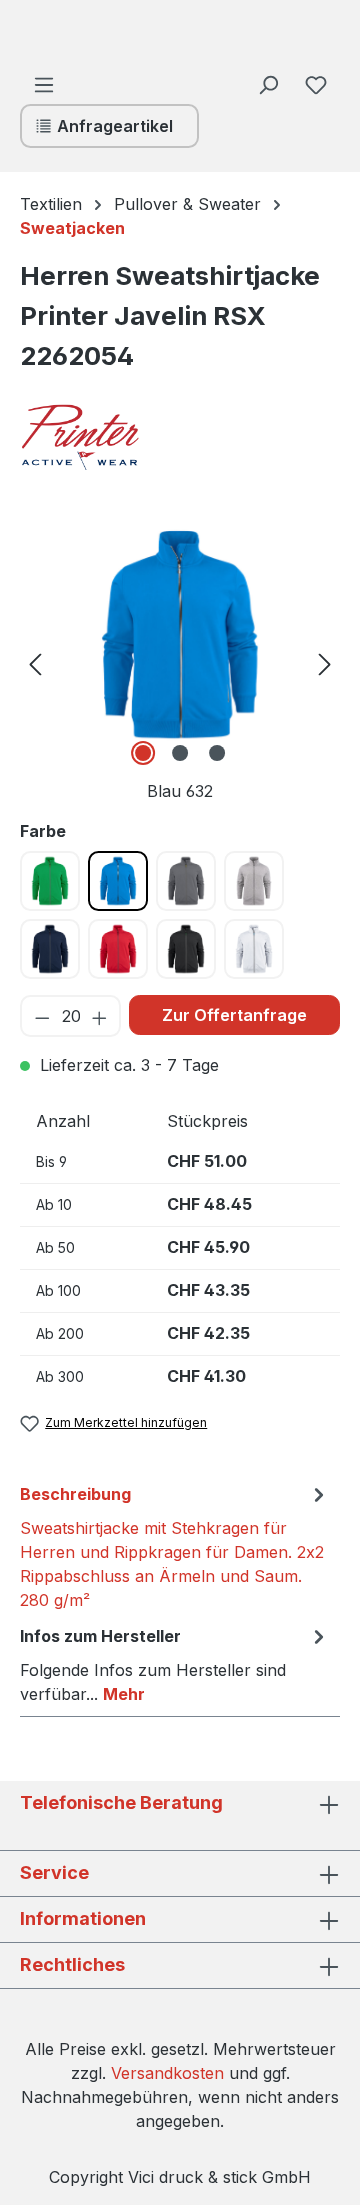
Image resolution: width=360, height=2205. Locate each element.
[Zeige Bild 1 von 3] (143, 753)
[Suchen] (268, 84)
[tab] (175, 1546)
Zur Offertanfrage (234, 1015)
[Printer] (120, 437)
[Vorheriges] (35, 662)
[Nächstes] (325, 662)
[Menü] (44, 84)
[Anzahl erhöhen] (100, 1016)
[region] (180, 662)
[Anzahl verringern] (41, 1016)
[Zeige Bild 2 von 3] (180, 753)
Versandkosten (167, 2073)
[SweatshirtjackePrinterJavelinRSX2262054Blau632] (179, 634)
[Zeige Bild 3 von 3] (217, 753)
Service (54, 1872)
